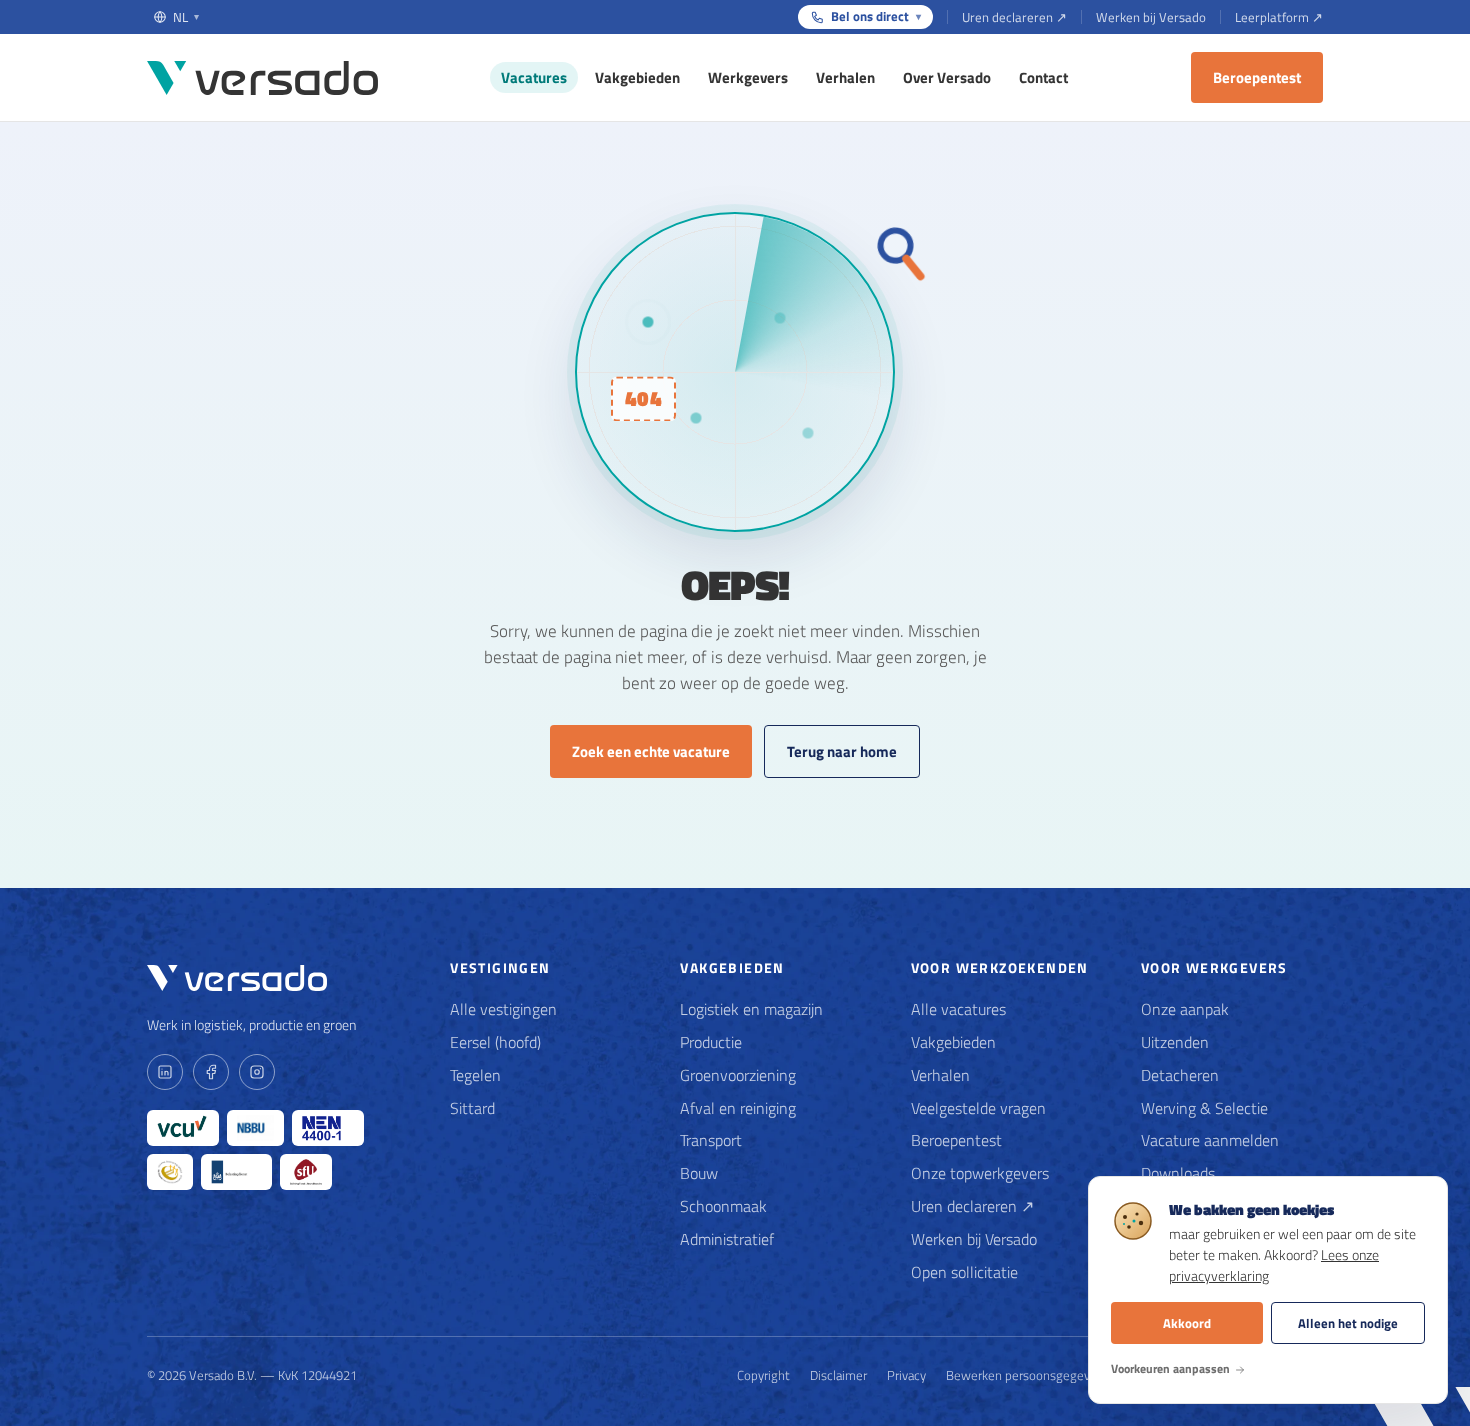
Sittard (472, 1108)
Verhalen (845, 77)
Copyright (763, 1375)
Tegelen (475, 1075)
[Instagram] (257, 1072)
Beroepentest (1257, 77)
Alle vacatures (958, 1009)
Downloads (1178, 1173)
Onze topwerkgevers (980, 1173)
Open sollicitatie (964, 1272)
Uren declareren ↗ (1014, 17)
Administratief (727, 1239)
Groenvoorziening (738, 1075)
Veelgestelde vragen (978, 1108)
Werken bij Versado (1151, 17)
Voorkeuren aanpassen (1170, 1368)
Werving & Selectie (1204, 1108)
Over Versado (947, 77)
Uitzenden (1175, 1042)
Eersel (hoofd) (495, 1042)
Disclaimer (838, 1375)
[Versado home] (262, 78)
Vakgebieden (637, 77)
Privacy (906, 1375)
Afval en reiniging (738, 1108)
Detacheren (1180, 1075)
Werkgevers (748, 77)
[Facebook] (211, 1072)
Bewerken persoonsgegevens (1028, 1375)
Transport (711, 1140)
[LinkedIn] (165, 1072)
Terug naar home (842, 751)
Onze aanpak (1185, 1009)
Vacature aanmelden (1210, 1140)
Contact (1043, 77)
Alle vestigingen (503, 1009)
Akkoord (1187, 1323)
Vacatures (534, 77)
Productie (711, 1042)
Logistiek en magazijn (751, 1009)
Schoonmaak (723, 1206)
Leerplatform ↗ (1279, 17)
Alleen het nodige (1348, 1323)
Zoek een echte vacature (651, 751)
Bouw (699, 1173)
